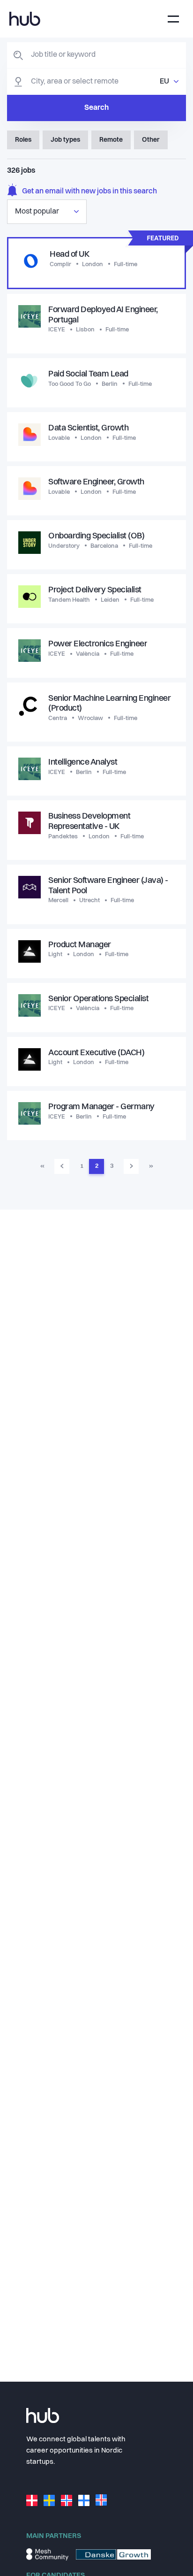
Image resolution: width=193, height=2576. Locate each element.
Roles (23, 140)
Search (96, 108)
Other (151, 140)
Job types (65, 140)
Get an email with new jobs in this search (89, 192)
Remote (111, 140)
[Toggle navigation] (173, 19)
